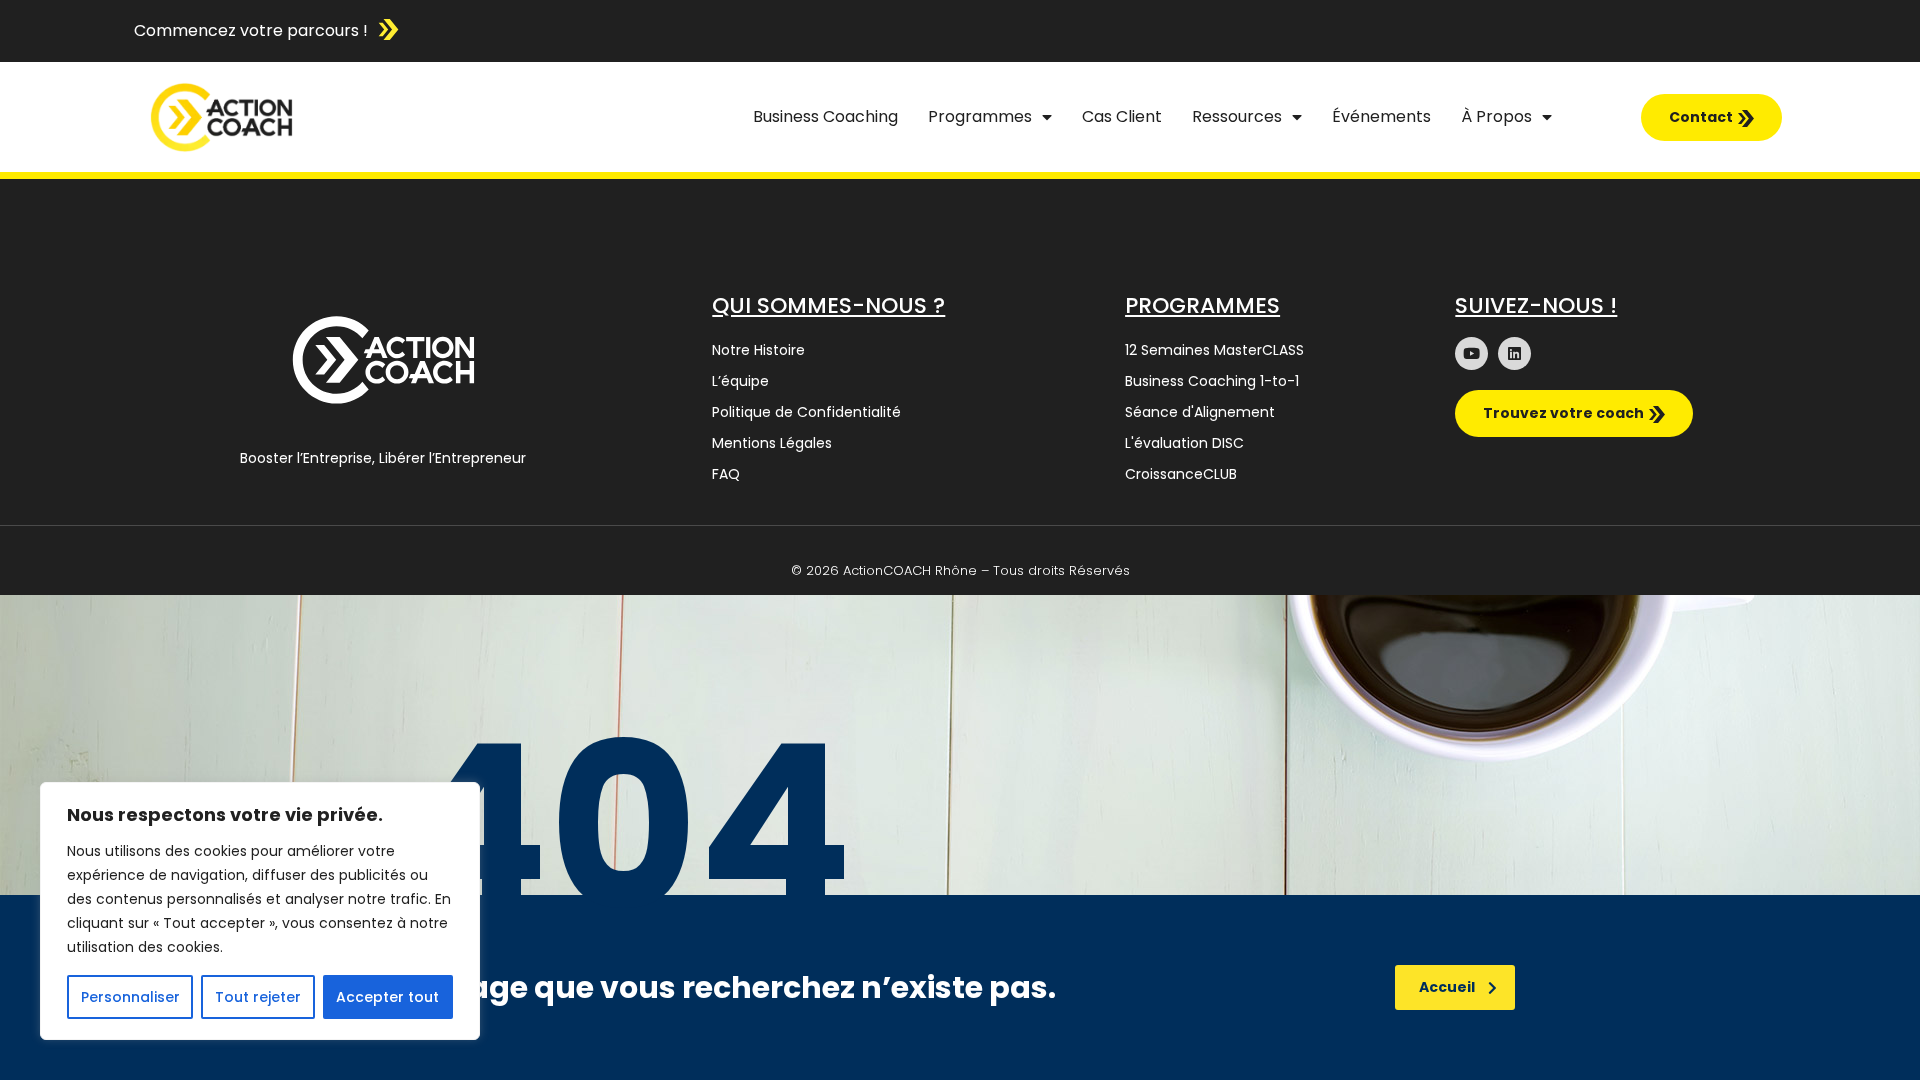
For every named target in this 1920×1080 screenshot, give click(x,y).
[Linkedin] (1514, 353)
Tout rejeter (258, 997)
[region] (260, 911)
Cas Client (1122, 116)
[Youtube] (1471, 353)
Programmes (980, 116)
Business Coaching (825, 116)
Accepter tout (387, 997)
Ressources (1237, 116)
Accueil (1447, 987)
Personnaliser (130, 997)
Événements (1381, 116)
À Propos (1496, 116)
